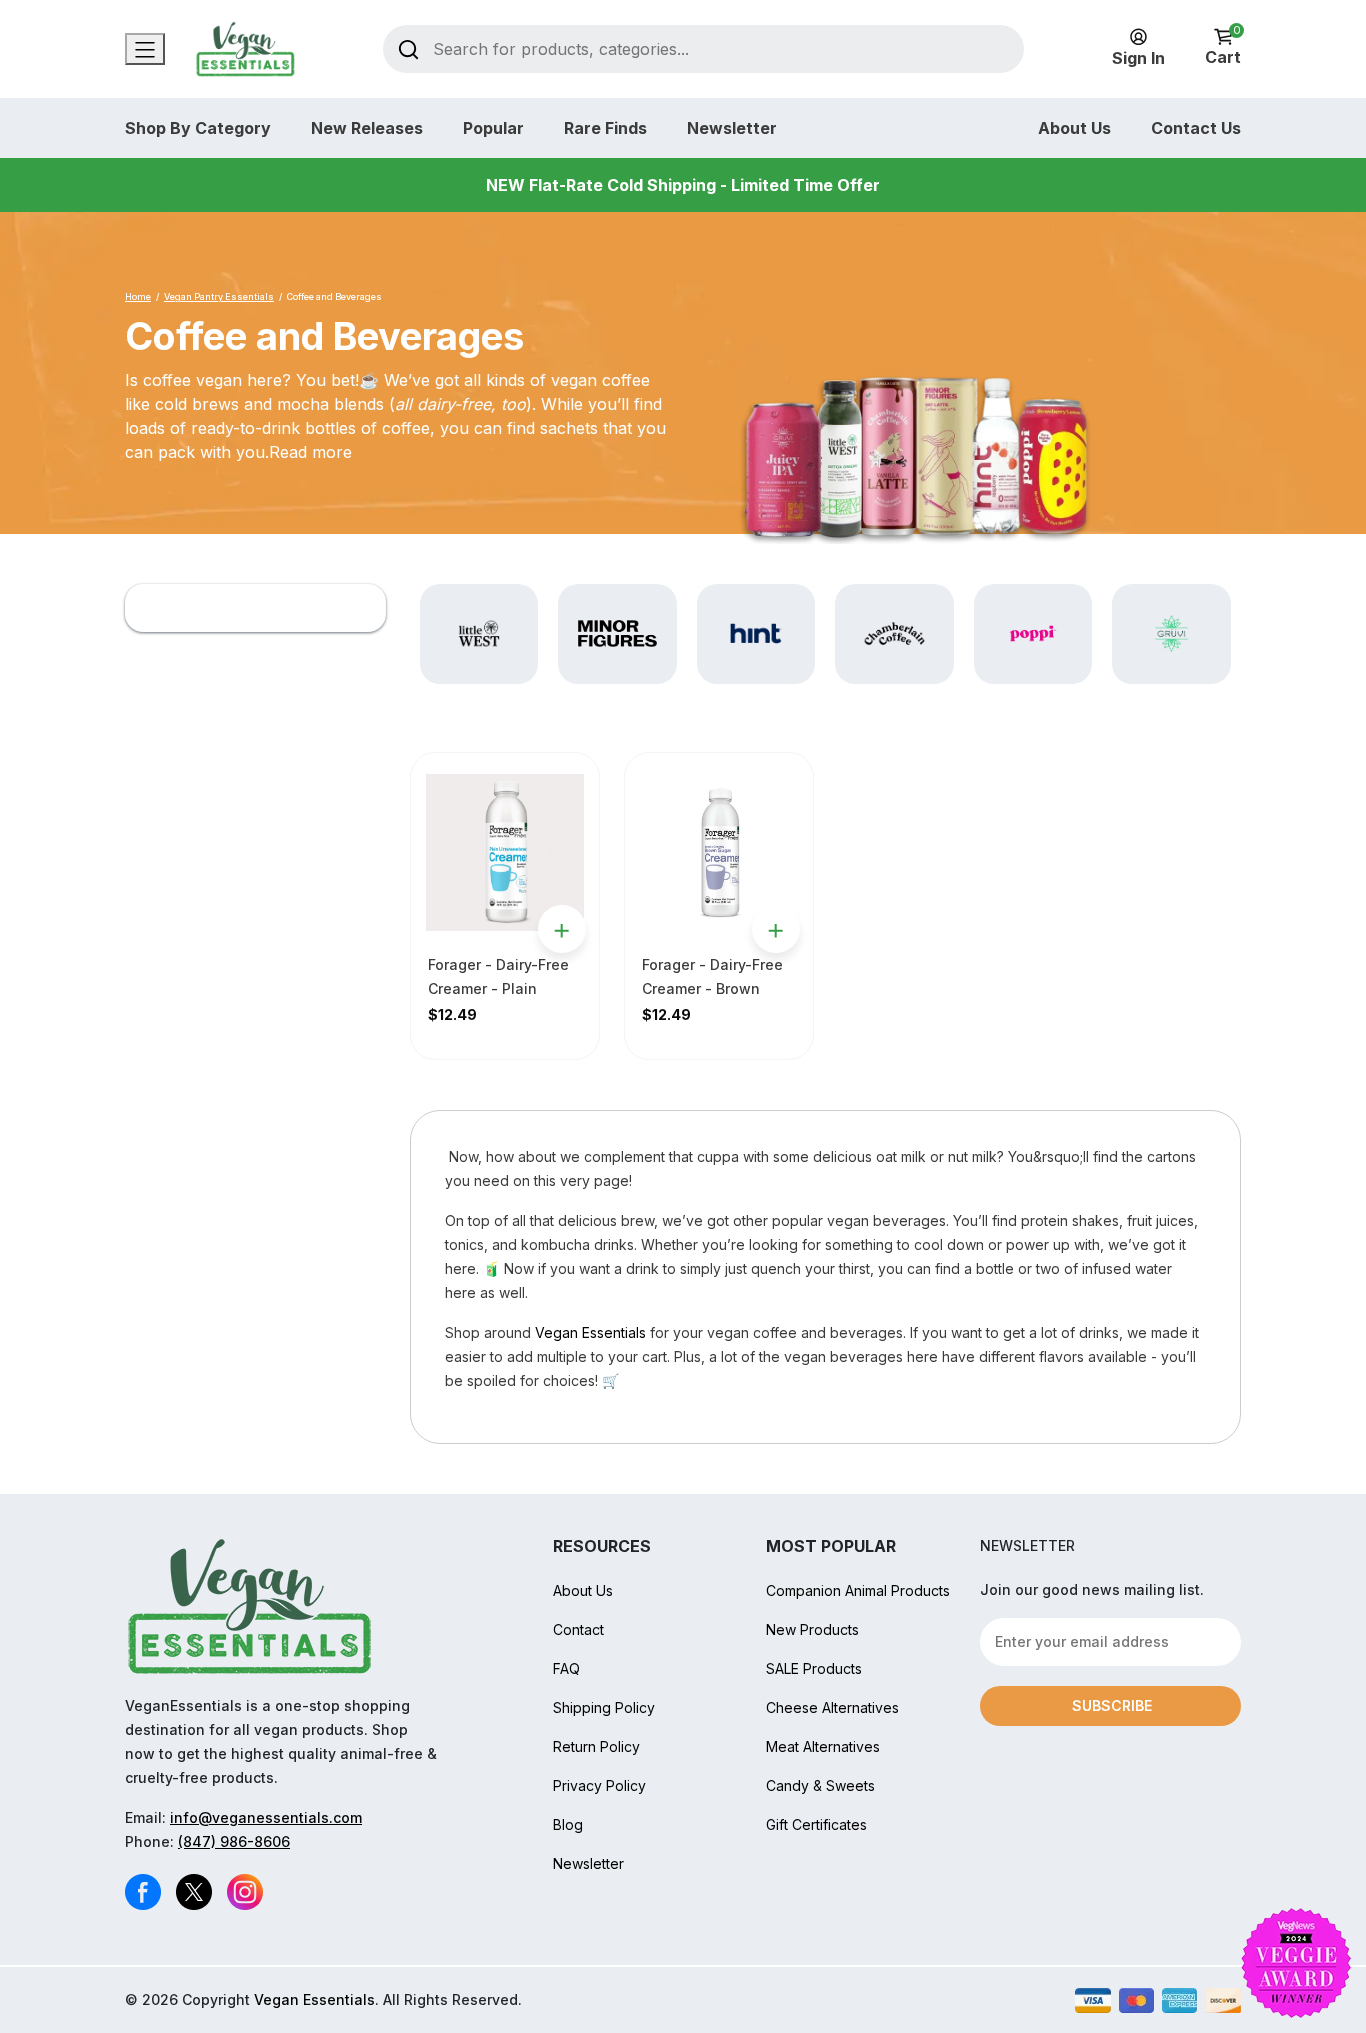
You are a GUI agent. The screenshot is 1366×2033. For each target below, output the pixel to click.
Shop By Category (198, 128)
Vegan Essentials (590, 1332)
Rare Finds (605, 128)
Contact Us (1196, 128)
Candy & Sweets (820, 1785)
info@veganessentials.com (266, 1817)
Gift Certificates (816, 1824)
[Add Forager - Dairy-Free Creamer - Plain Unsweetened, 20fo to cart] (562, 929)
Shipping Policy (604, 1707)
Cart (1223, 47)
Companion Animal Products (858, 1590)
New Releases (367, 128)
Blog (568, 1824)
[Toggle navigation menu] (145, 49)
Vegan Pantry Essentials (219, 296)
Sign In (1138, 58)
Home (138, 296)
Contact (578, 1629)
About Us (1074, 128)
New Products (812, 1629)
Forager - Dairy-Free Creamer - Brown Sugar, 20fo (712, 988)
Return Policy (596, 1746)
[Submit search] (408, 48)
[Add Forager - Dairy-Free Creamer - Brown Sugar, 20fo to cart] (776, 929)
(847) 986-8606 (234, 1841)
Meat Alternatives (823, 1746)
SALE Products (814, 1668)
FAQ (566, 1668)
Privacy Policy (599, 1785)
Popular (493, 128)
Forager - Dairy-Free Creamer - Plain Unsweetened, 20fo (498, 988)
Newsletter (732, 128)
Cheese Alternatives (832, 1707)
